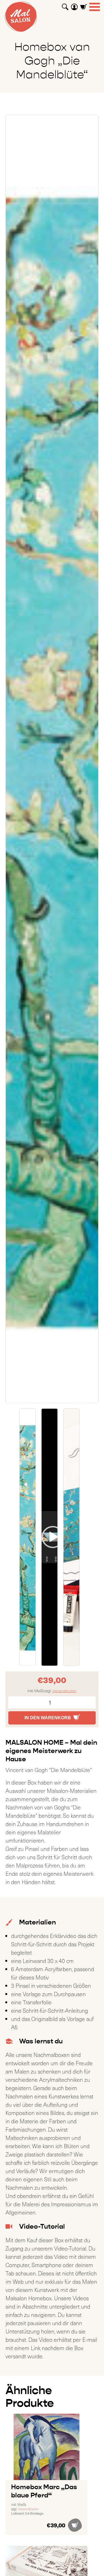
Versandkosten (64, 1691)
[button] (50, 1537)
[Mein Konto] (74, 5)
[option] (52, 759)
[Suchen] (65, 5)
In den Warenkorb (48, 1718)
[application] (50, 1537)
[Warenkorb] (83, 5)
